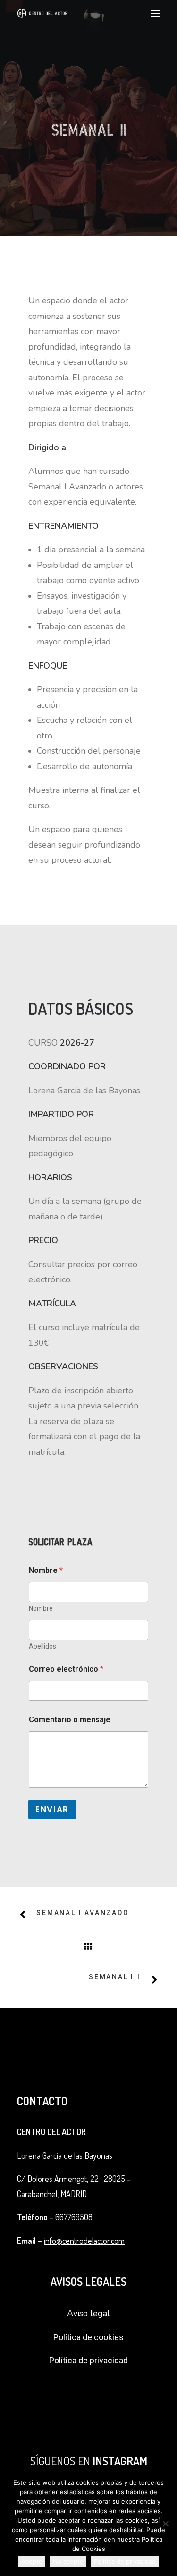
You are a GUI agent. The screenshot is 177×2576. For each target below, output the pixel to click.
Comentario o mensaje (70, 1720)
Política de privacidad (88, 2360)
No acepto (68, 2561)
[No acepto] (165, 2524)
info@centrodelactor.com (84, 2241)
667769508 (74, 2217)
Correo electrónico (66, 1669)
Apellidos (42, 1646)
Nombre (41, 1608)
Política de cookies (88, 2337)
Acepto (32, 2561)
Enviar (52, 1809)
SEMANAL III (115, 1977)
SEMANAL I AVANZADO (83, 1913)
